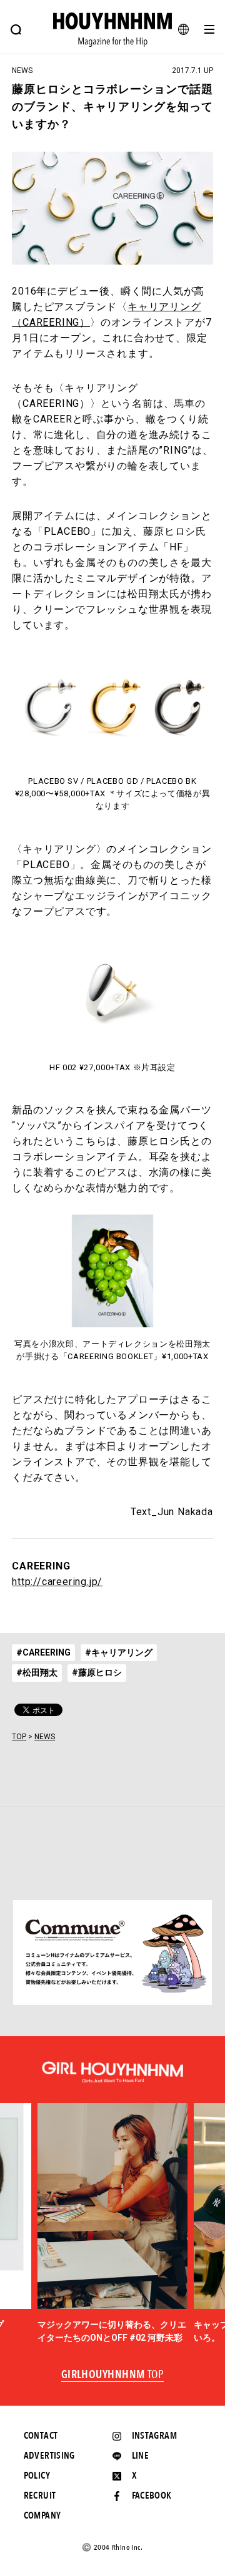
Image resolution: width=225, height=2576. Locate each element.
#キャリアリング (119, 1652)
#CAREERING (43, 1652)
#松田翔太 (37, 1672)
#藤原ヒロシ (97, 1672)
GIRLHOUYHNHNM (113, 2375)
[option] (112, 2224)
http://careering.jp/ (57, 1582)
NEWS (45, 1737)
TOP (19, 1737)
